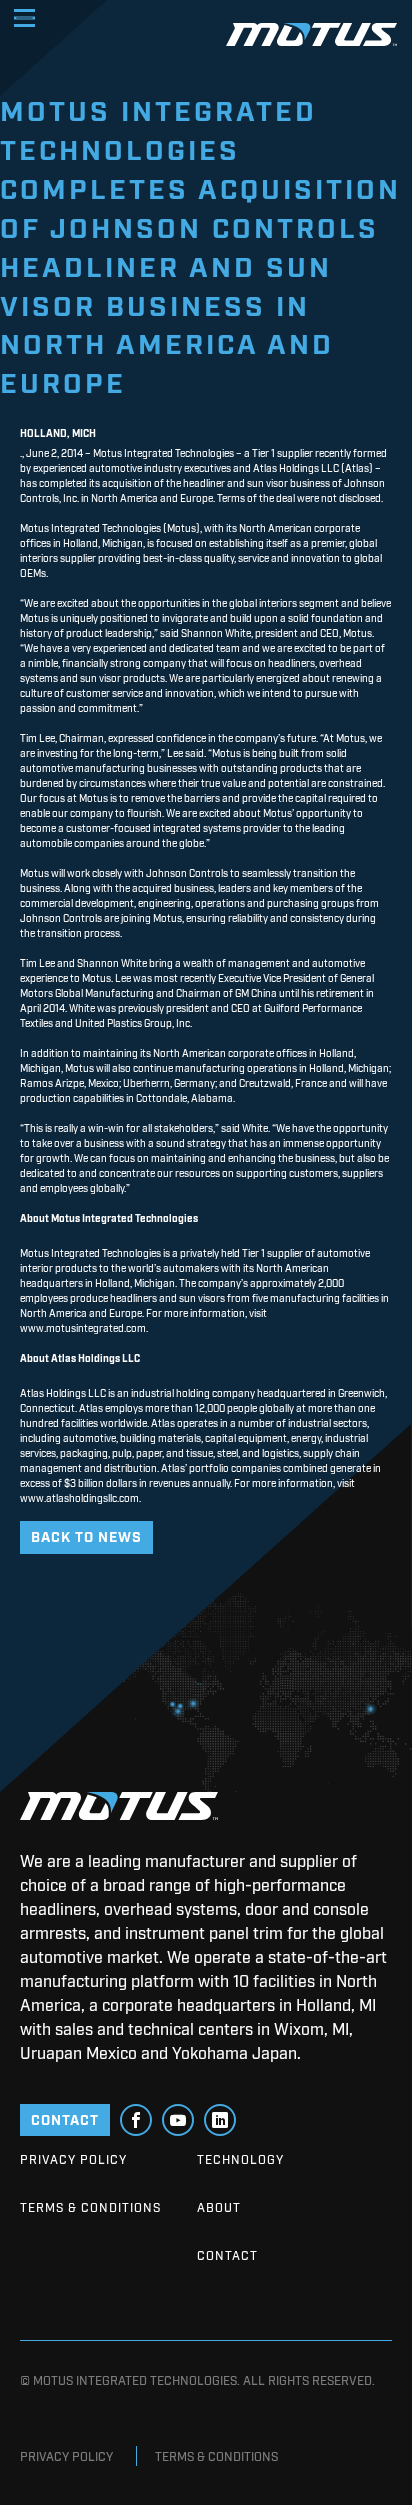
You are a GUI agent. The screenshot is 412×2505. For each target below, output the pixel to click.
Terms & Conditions (90, 2207)
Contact (227, 2255)
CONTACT (65, 2118)
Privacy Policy (73, 2159)
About (219, 2207)
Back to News (86, 1535)
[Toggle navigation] (24, 18)
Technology (240, 2159)
